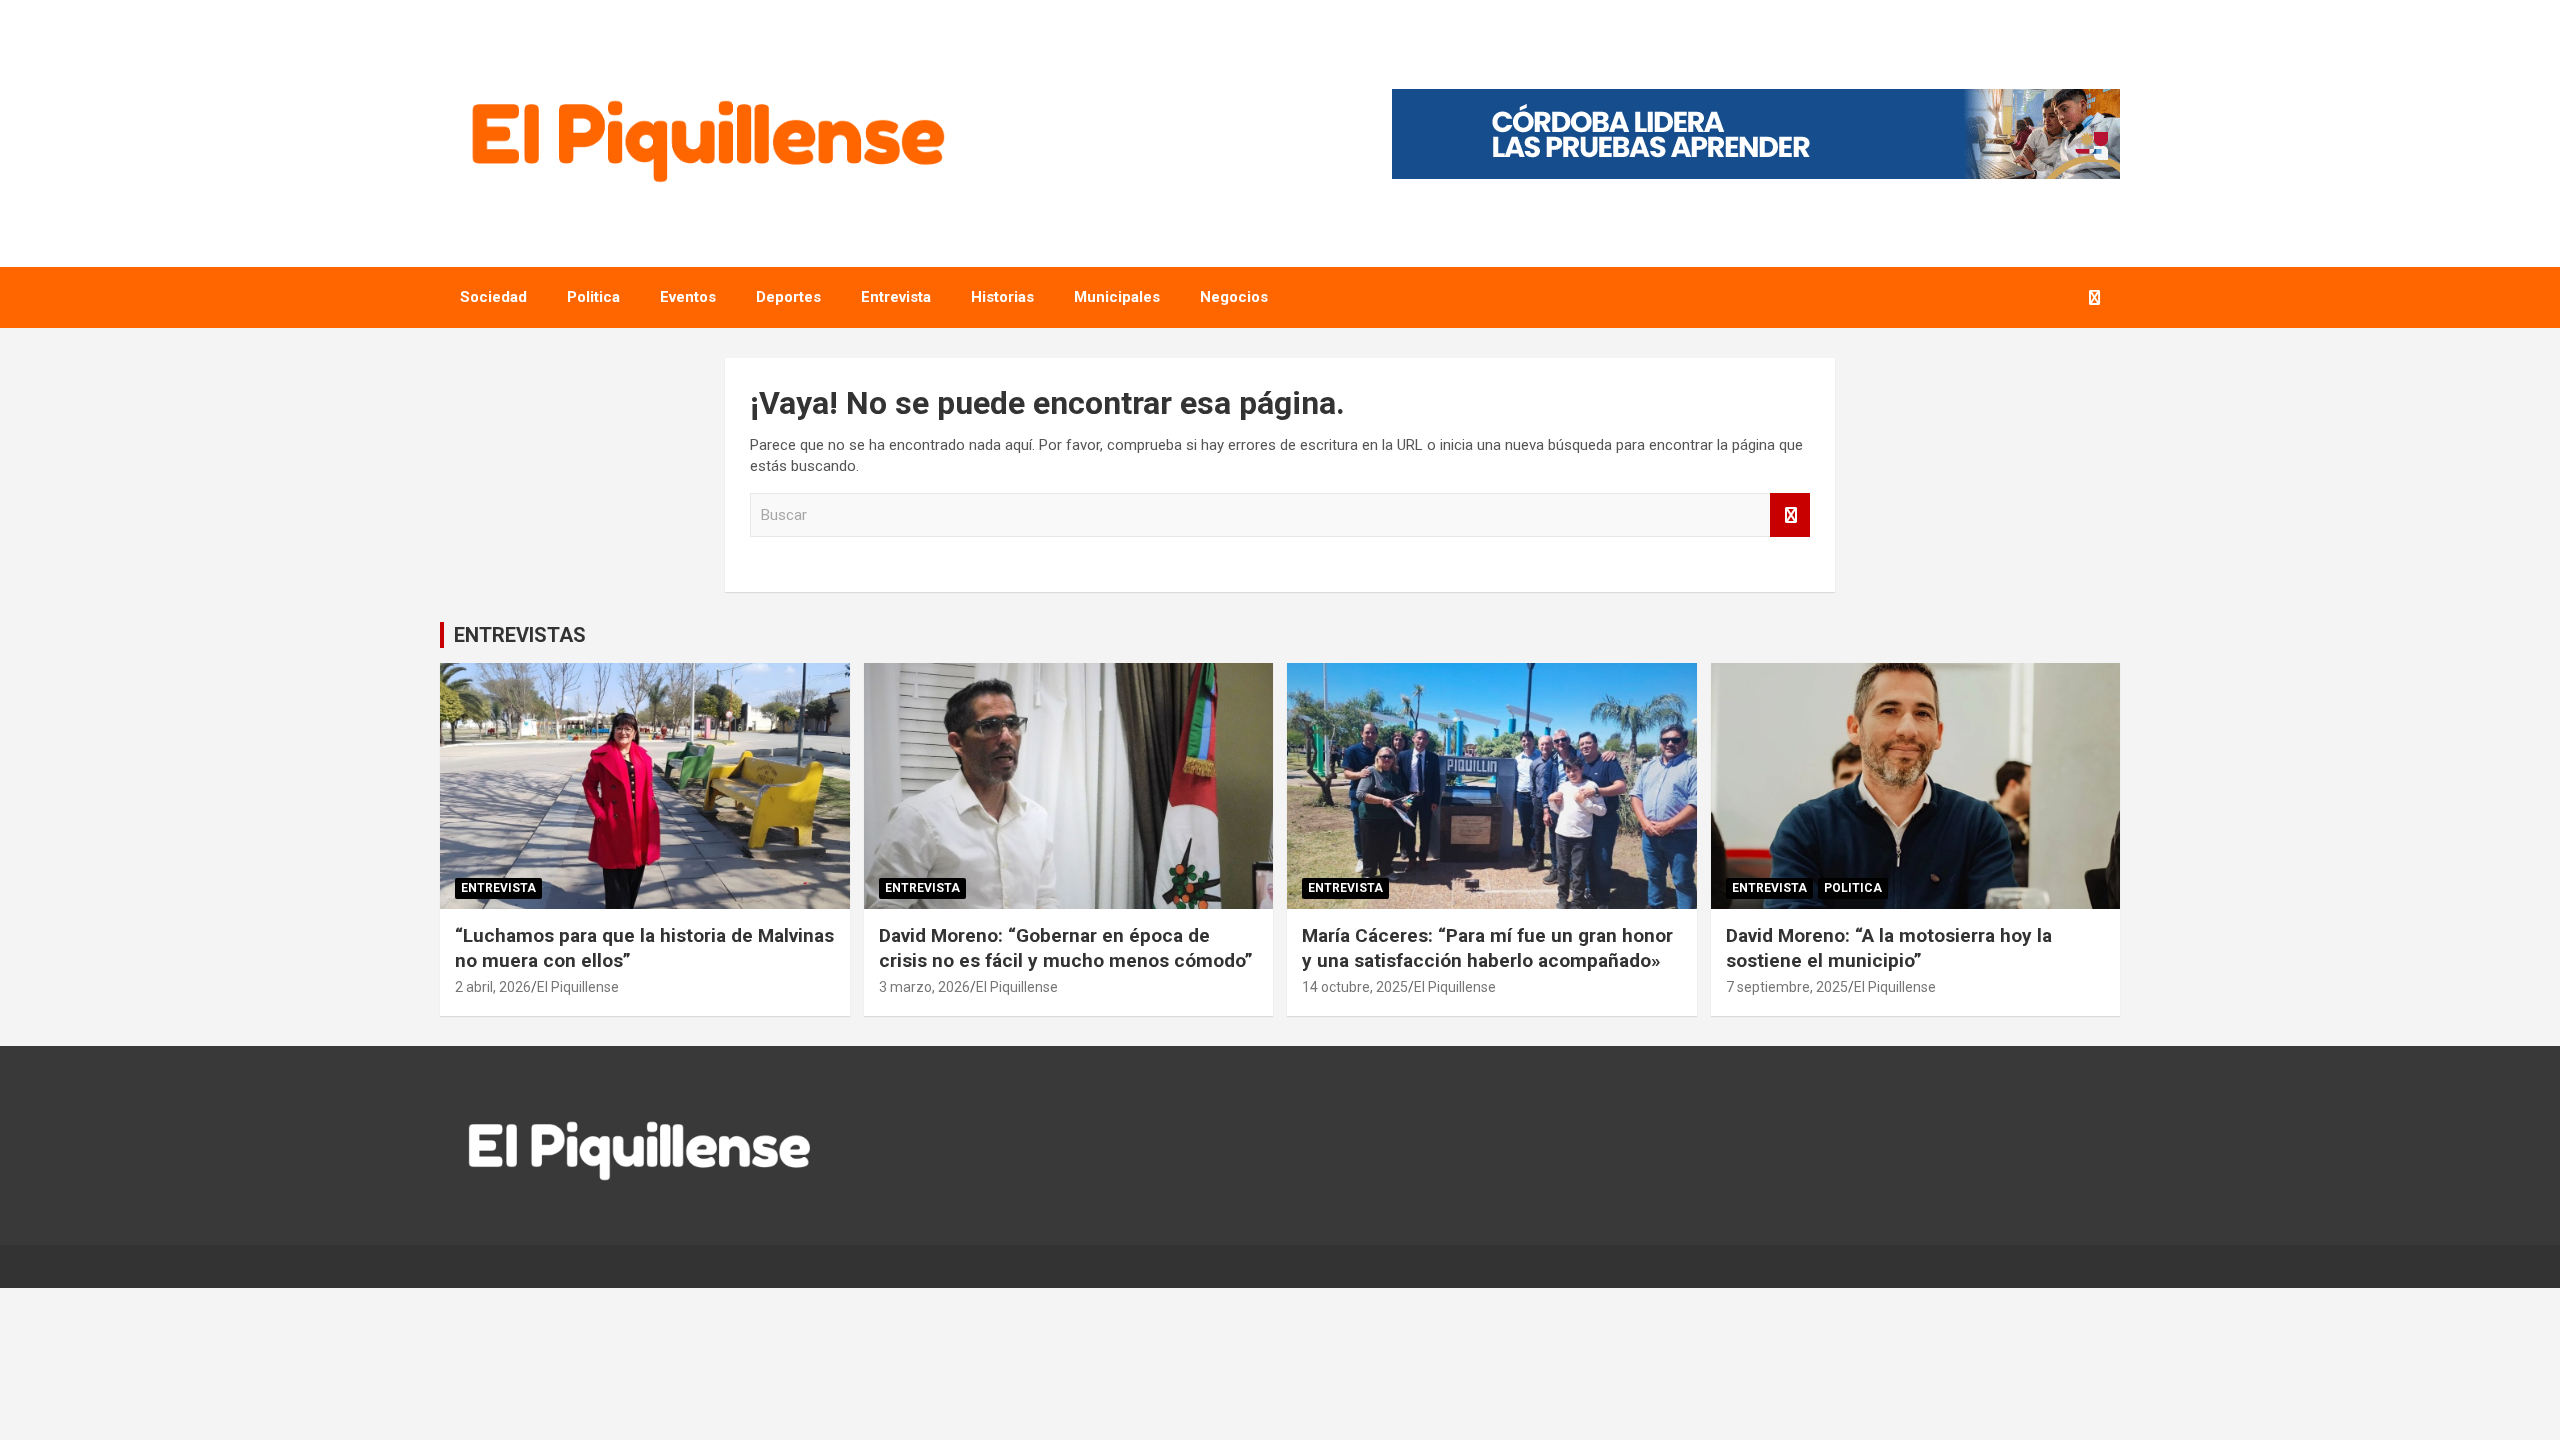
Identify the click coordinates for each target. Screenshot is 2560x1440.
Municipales (1117, 297)
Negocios (1234, 297)
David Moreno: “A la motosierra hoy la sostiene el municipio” (1889, 948)
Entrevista (896, 297)
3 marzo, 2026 (924, 987)
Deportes (788, 297)
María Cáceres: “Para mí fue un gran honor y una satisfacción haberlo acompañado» (1487, 948)
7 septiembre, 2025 (1787, 987)
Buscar (1790, 515)
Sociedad (493, 297)
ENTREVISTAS (520, 635)
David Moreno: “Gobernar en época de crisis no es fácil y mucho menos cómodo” (1066, 948)
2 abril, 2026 (493, 987)
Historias (1002, 297)
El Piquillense (578, 987)
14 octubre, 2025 (1355, 987)
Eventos (688, 297)
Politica (593, 297)
